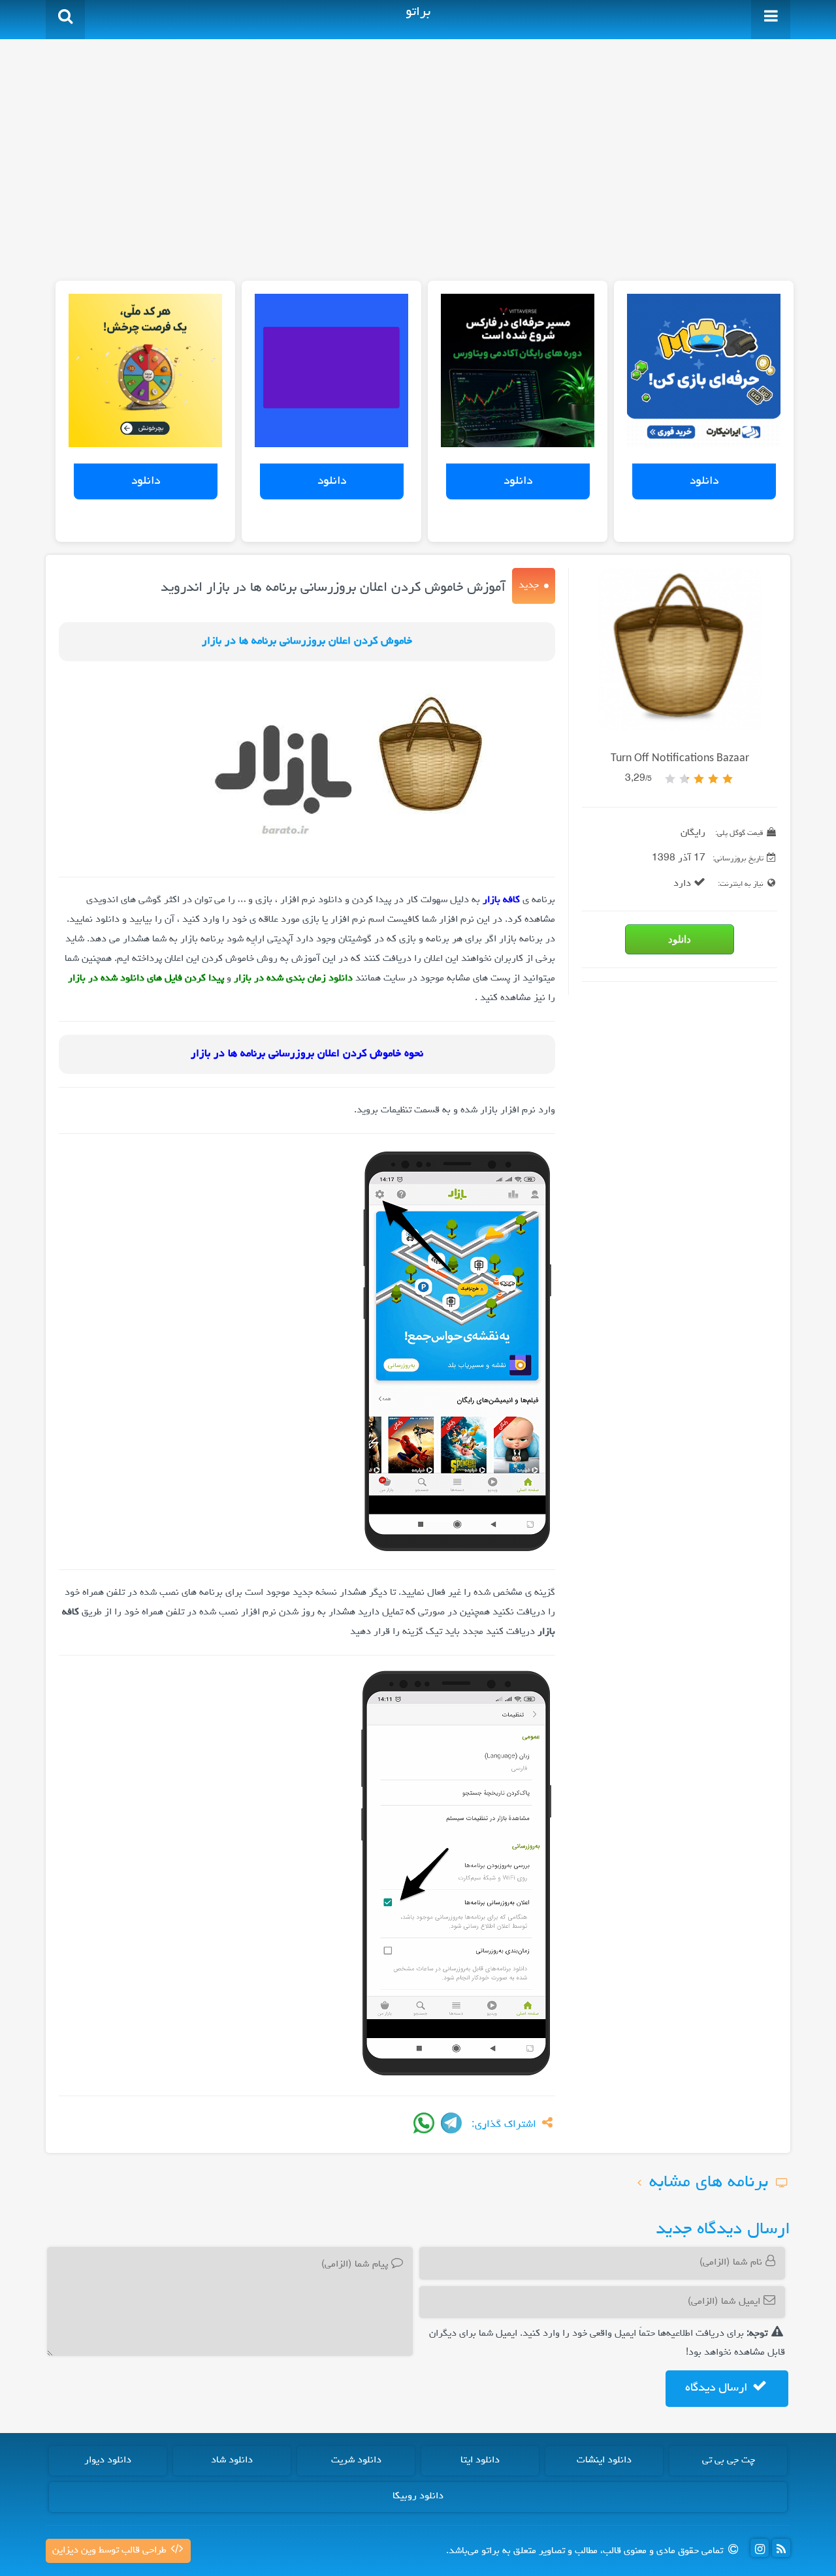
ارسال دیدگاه (718, 2388)
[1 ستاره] (728, 779)
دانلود (704, 481)
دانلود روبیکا (418, 2496)
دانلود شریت (356, 2460)
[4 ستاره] (684, 779)
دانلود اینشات (604, 2460)
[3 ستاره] (699, 779)
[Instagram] (760, 2548)
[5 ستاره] (670, 779)
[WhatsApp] (424, 2123)
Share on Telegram (451, 2123)
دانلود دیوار (108, 2460)
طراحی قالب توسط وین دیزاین (111, 2551)
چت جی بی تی (729, 2460)
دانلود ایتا (480, 2460)
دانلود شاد (232, 2460)
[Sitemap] (781, 2548)
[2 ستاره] (713, 779)
